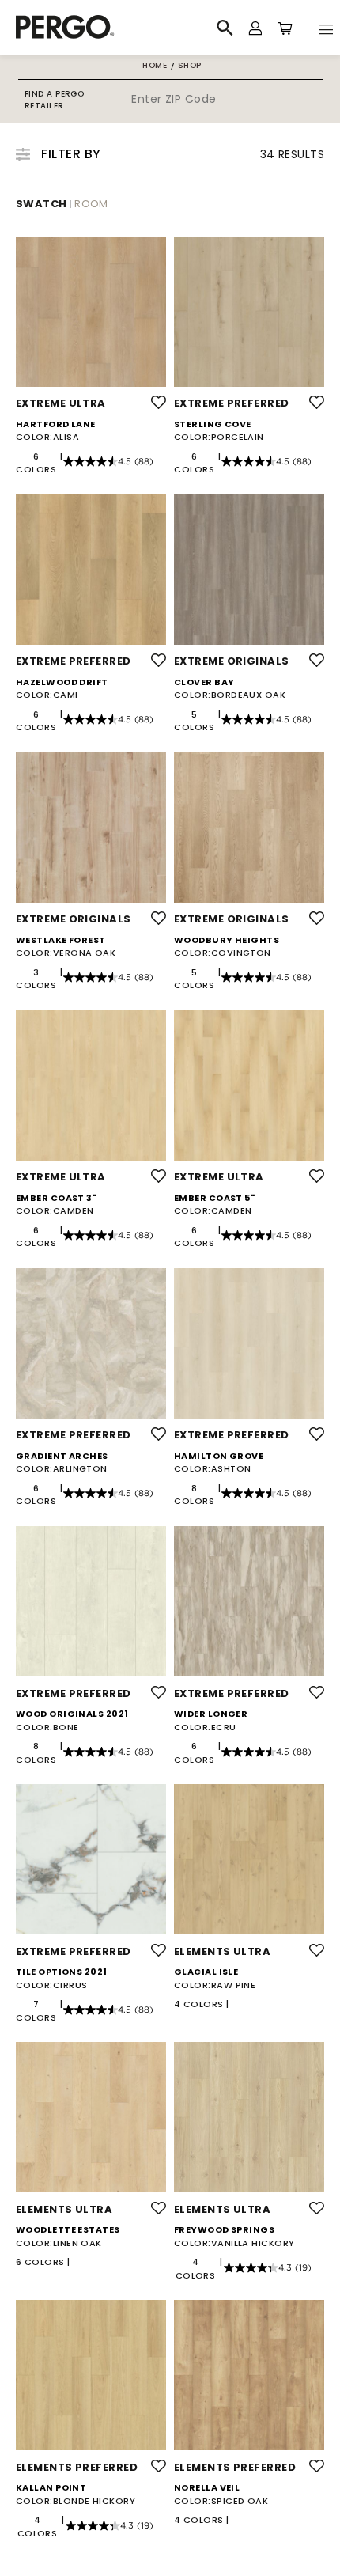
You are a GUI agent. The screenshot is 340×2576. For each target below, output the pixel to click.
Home (155, 65)
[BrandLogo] (97, 28)
